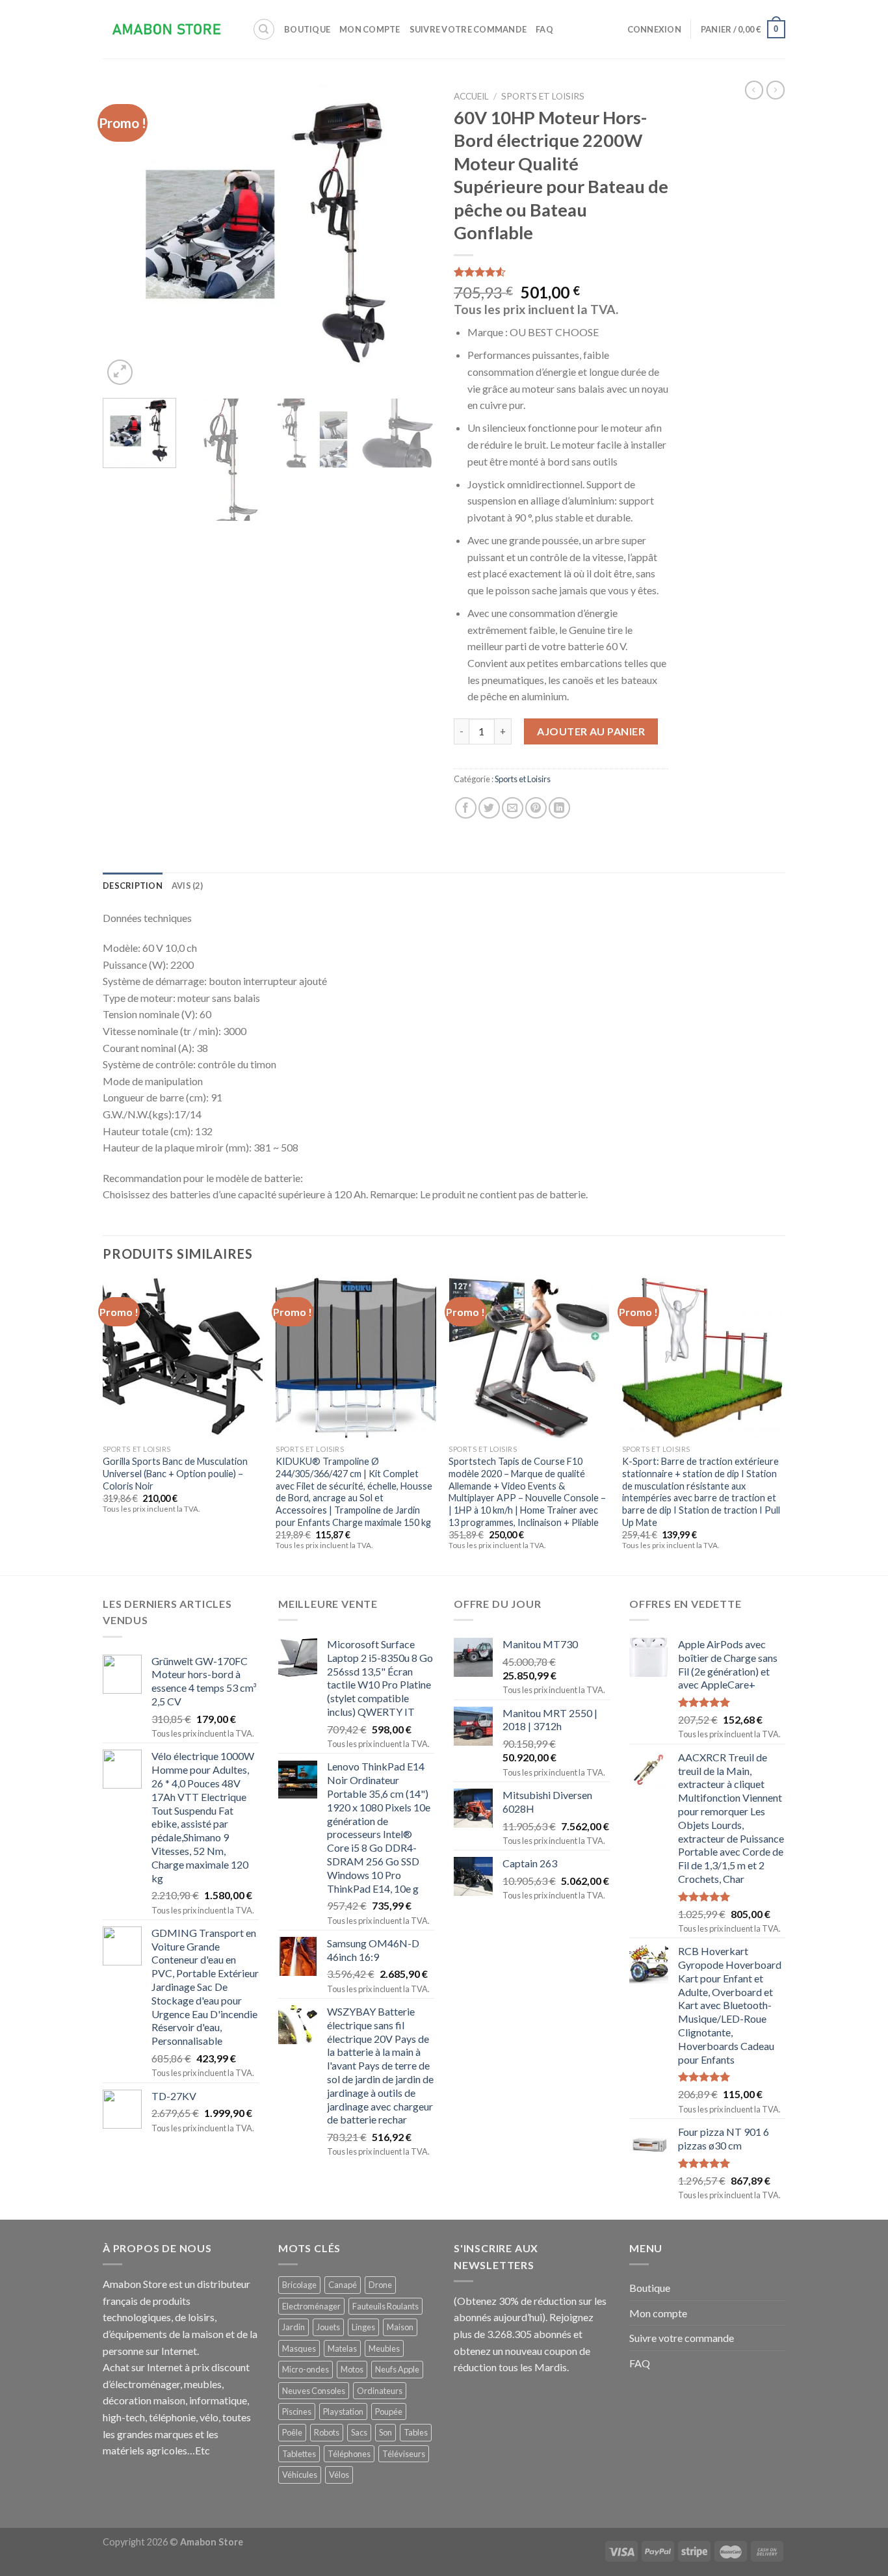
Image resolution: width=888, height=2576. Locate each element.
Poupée (389, 2412)
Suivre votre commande (468, 29)
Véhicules (300, 2475)
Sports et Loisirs (543, 96)
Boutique (307, 29)
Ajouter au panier (591, 731)
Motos (352, 2369)
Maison (400, 2327)
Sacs (359, 2432)
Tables (416, 2432)
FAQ (544, 29)
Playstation (343, 2412)
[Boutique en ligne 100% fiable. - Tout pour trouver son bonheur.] (168, 30)
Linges (363, 2327)
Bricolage (299, 2285)
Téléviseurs (404, 2454)
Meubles (384, 2348)
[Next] (411, 236)
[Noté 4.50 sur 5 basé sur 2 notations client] (561, 272)
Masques (299, 2348)
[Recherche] (264, 29)
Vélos (339, 2475)
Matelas (342, 2348)
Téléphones (349, 2454)
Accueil (471, 96)
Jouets (328, 2327)
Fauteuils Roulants (385, 2306)
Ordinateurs (380, 2391)
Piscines (297, 2412)
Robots (327, 2432)
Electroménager (311, 2306)
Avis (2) (187, 886)
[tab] (133, 886)
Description (133, 886)
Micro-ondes (306, 2369)
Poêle (292, 2432)
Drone (380, 2285)
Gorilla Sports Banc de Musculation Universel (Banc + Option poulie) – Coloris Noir (175, 1473)
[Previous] (125, 236)
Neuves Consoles (314, 2391)
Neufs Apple (397, 2369)
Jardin (294, 2327)
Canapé (343, 2285)
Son (385, 2432)
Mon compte (370, 29)
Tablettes (299, 2454)
